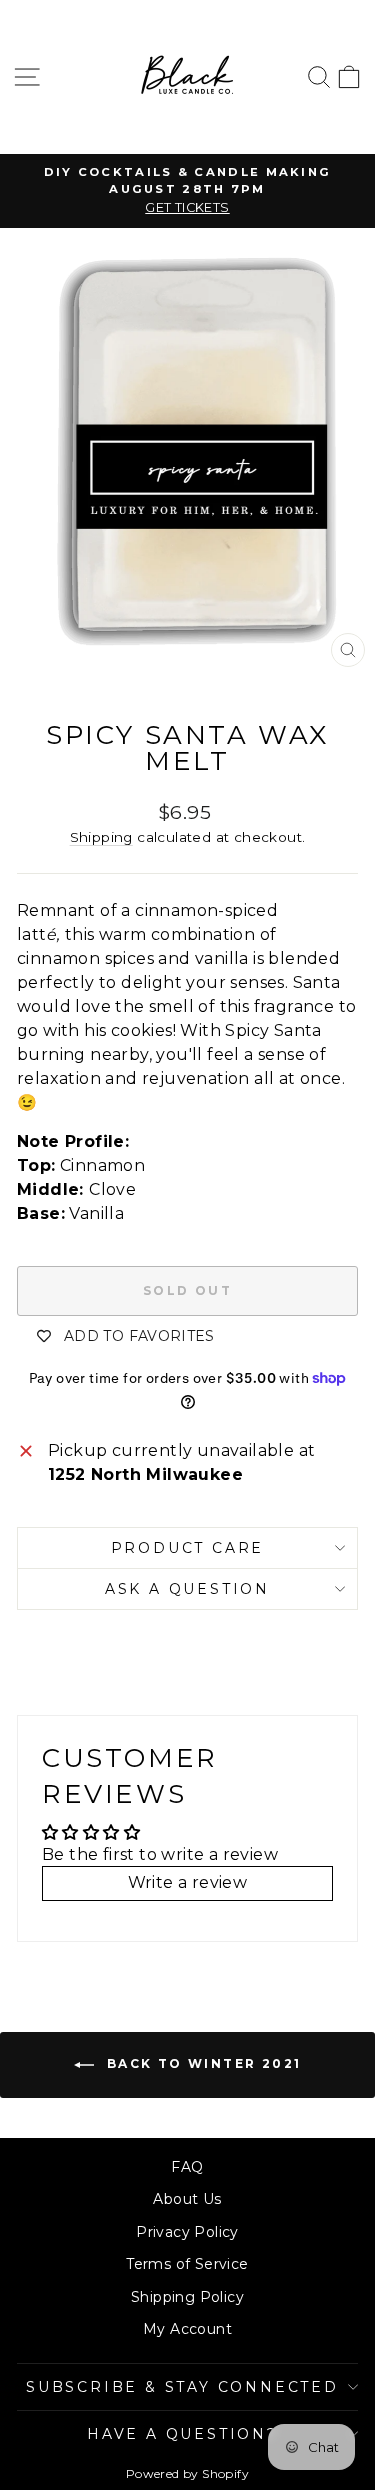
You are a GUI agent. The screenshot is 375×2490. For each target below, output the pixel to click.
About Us (187, 2199)
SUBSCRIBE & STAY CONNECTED (182, 2387)
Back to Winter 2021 (202, 2063)
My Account (187, 2329)
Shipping (101, 837)
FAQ (187, 2167)
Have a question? (182, 2434)
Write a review (188, 1882)
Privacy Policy (187, 2232)
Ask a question (187, 1589)
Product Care (188, 1548)
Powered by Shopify (187, 2473)
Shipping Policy (187, 2297)
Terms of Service (187, 2264)
